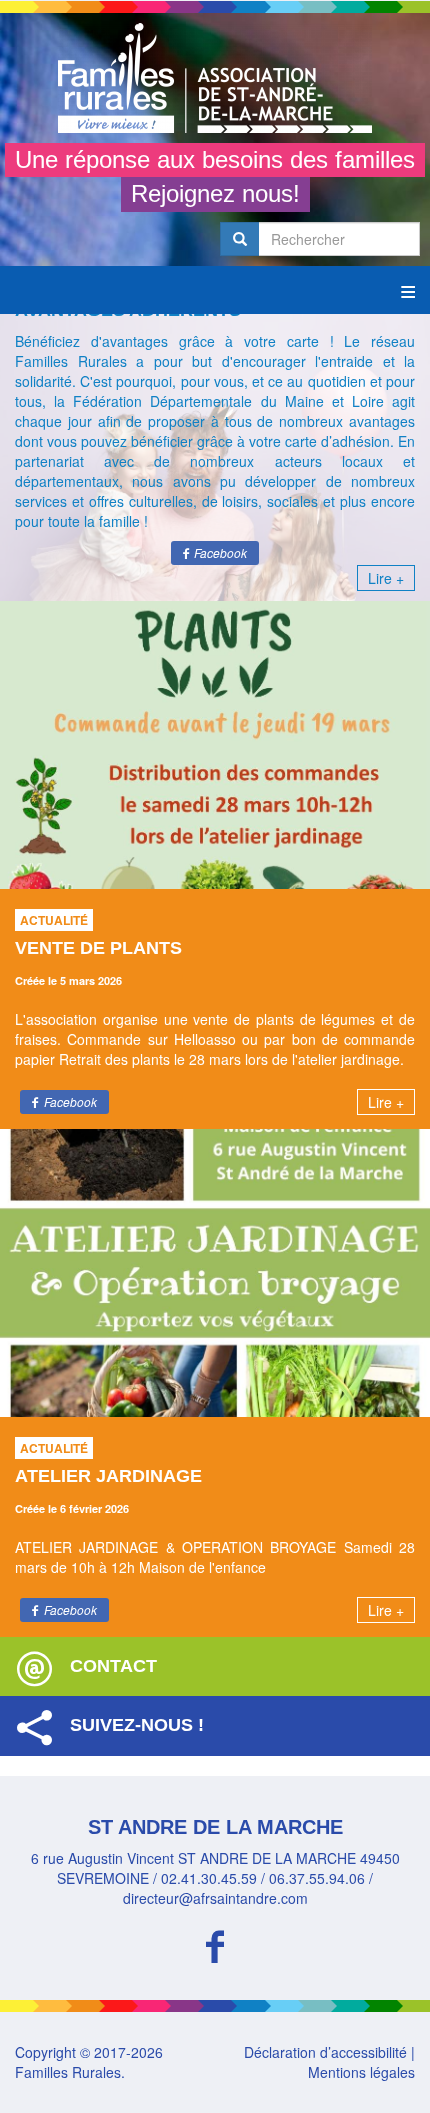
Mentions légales (361, 2072)
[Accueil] (215, 78)
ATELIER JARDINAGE (108, 1476)
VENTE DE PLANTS (98, 948)
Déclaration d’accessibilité (325, 2052)
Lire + (386, 578)
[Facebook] (215, 1943)
